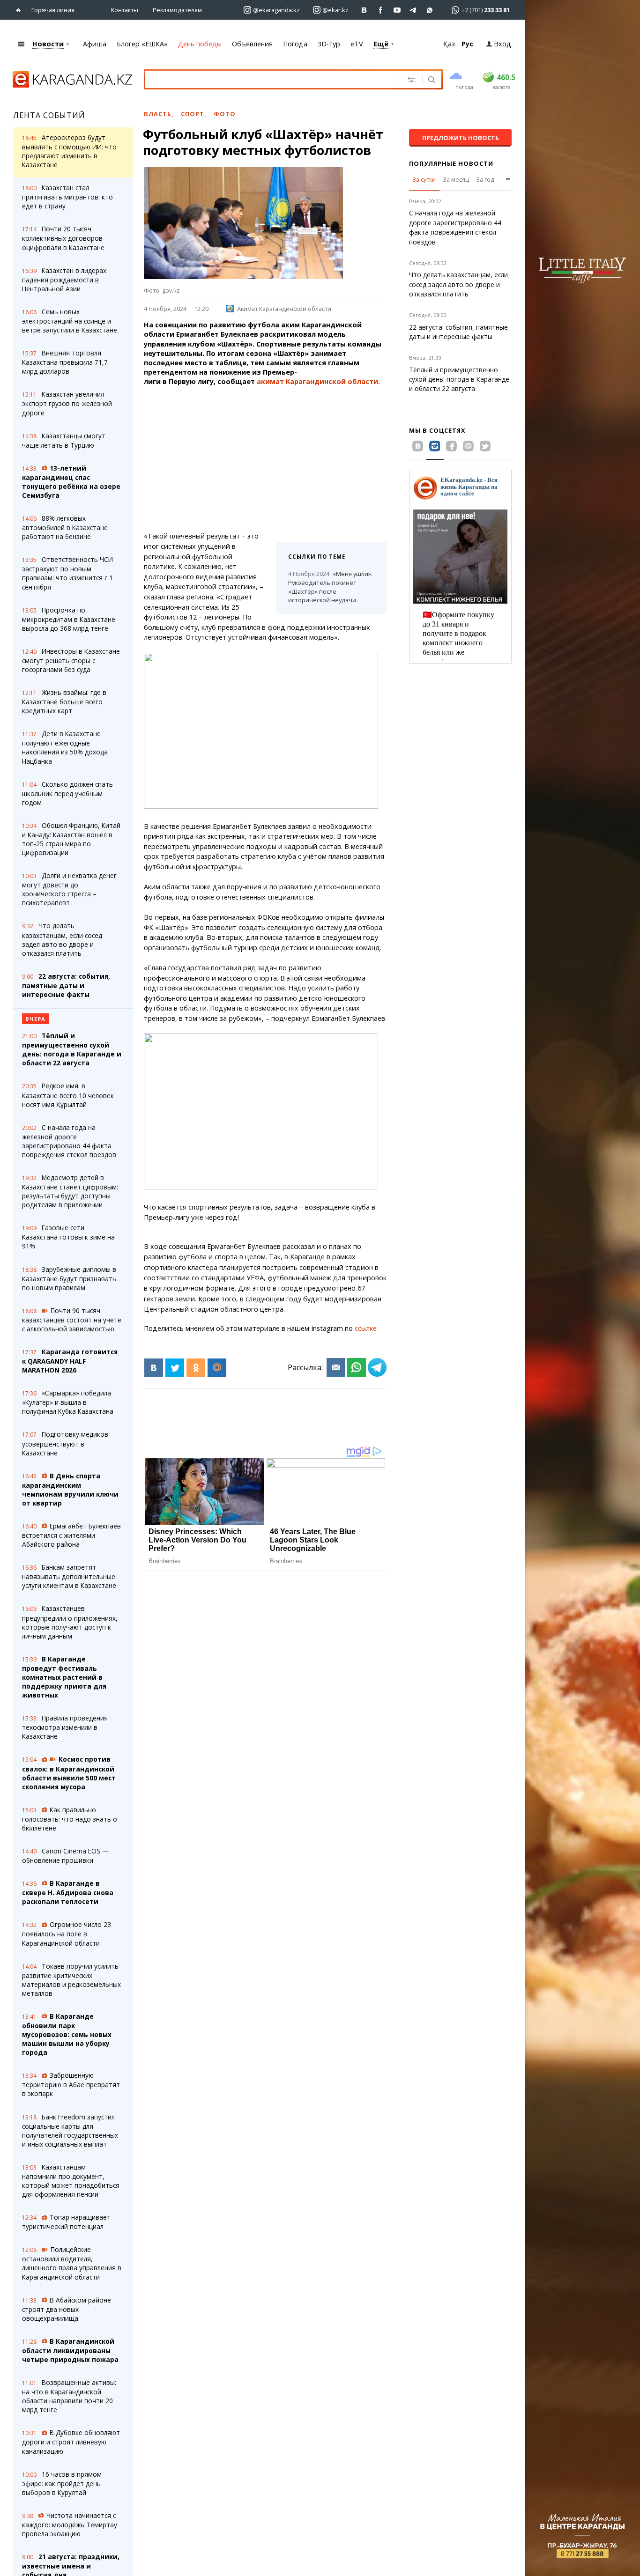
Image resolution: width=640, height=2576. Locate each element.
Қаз (449, 44)
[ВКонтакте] (154, 1368)
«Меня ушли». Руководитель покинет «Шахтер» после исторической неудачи (330, 587)
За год (485, 179)
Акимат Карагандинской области (284, 309)
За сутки (424, 179)
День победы (200, 44)
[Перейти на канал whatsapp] (430, 10)
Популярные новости (451, 163)
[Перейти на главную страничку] (20, 10)
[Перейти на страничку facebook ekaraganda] (381, 10)
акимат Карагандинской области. (318, 381)
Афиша (95, 44)
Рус (467, 44)
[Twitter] (175, 1368)
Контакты (125, 10)
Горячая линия (53, 10)
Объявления (252, 44)
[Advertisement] (291, 459)
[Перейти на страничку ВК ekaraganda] (364, 10)
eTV (357, 44)
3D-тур (329, 44)
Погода (295, 44)
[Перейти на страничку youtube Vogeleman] (397, 10)
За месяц (456, 179)
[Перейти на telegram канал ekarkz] (413, 10)
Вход (502, 44)
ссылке (366, 1328)
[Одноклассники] (196, 1368)
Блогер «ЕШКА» (142, 44)
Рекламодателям (177, 10)
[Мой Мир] (217, 1368)
